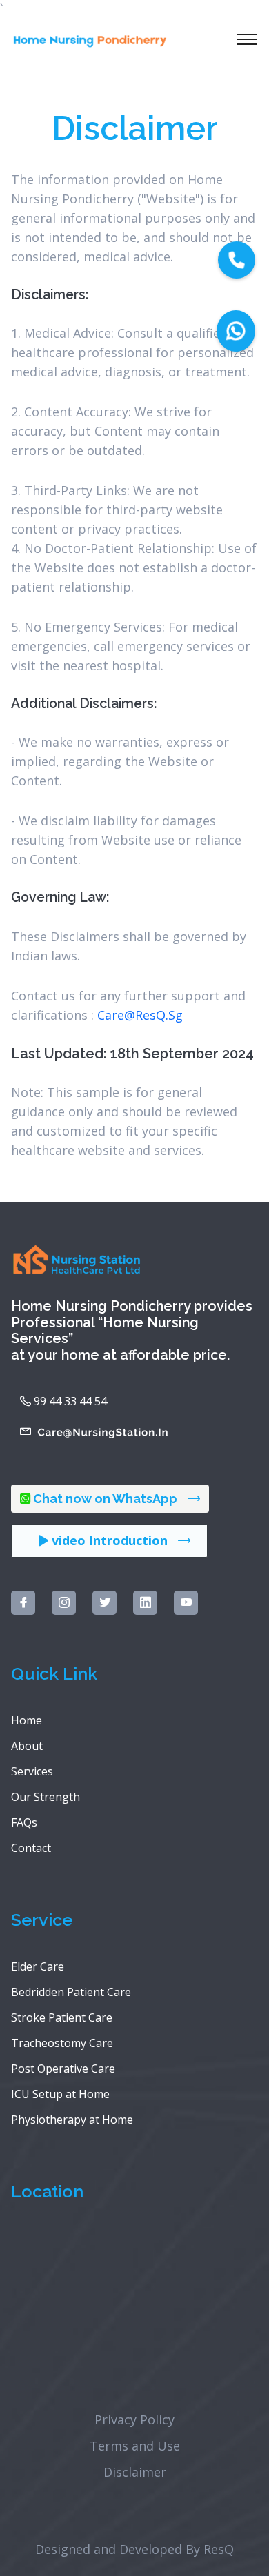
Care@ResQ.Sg (140, 1015)
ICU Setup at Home (60, 2094)
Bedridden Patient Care (71, 1992)
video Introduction (108, 1540)
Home (27, 1720)
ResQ (219, 2549)
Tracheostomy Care (62, 2043)
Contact (31, 1848)
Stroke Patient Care (62, 2017)
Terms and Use (135, 2446)
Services (32, 1771)
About (27, 1746)
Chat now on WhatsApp (105, 1499)
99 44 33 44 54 (69, 1401)
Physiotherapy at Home (72, 2120)
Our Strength (46, 1797)
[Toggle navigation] (247, 39)
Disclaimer (135, 2472)
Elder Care (38, 1966)
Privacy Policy (134, 2419)
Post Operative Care (63, 2069)
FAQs (24, 1822)
